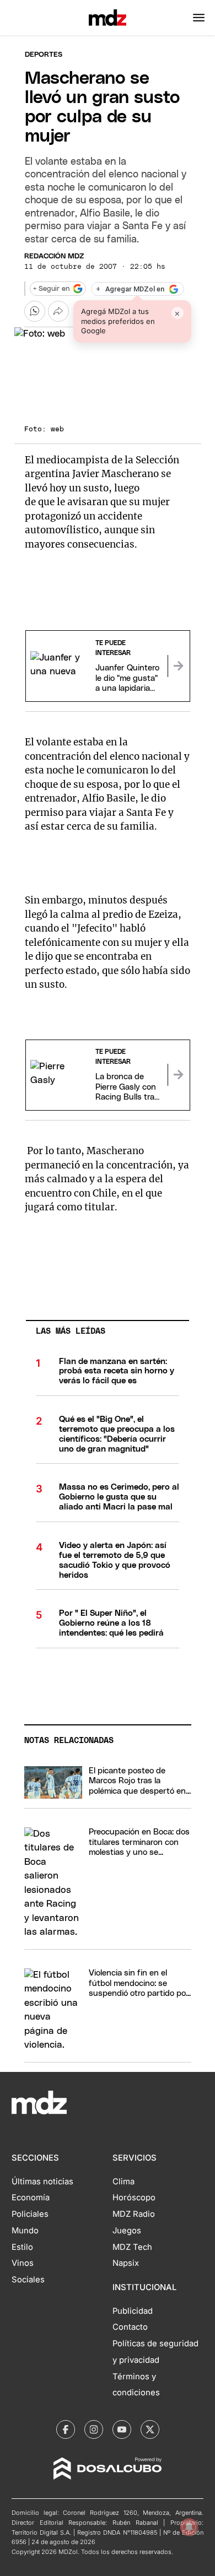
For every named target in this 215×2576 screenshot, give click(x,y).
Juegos (127, 2231)
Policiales (30, 2214)
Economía (31, 2198)
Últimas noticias (42, 2182)
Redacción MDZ (54, 256)
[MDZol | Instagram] (94, 2429)
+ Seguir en (51, 289)
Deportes (44, 55)
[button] (199, 18)
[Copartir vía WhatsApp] (35, 311)
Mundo (25, 2231)
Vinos (23, 2263)
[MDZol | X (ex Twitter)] (150, 2429)
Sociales (28, 2280)
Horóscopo (134, 2198)
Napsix (126, 2263)
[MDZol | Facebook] (66, 2429)
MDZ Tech (132, 2247)
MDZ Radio (134, 2214)
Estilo (22, 2247)
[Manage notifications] (189, 2527)
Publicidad (133, 2311)
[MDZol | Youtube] (122, 2429)
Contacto (130, 2327)
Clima (123, 2182)
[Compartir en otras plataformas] (58, 311)
